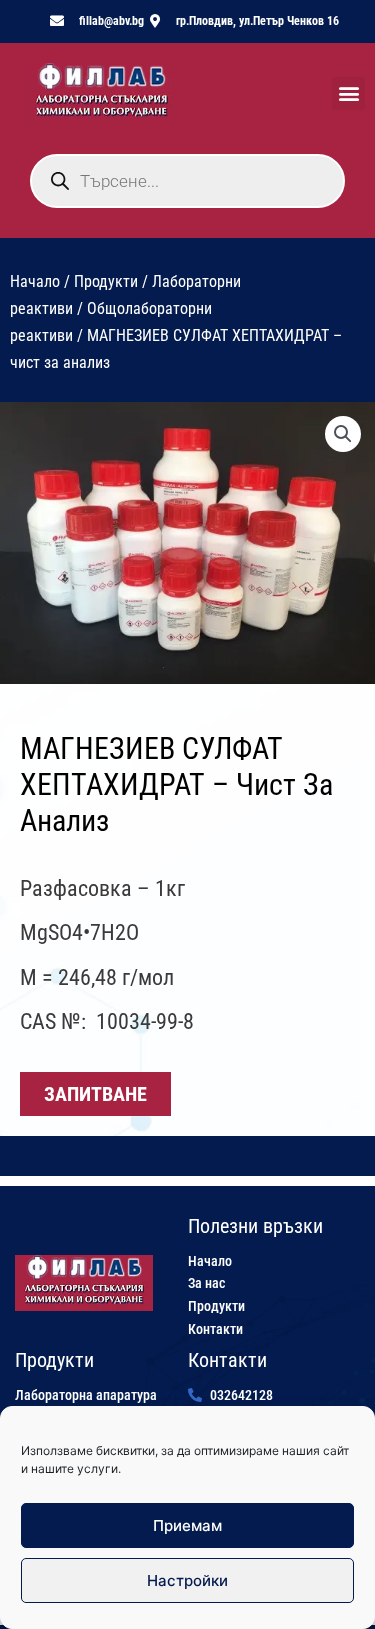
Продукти (106, 281)
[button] (348, 93)
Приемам (187, 1525)
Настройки (187, 1580)
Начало (35, 281)
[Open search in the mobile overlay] (187, 181)
